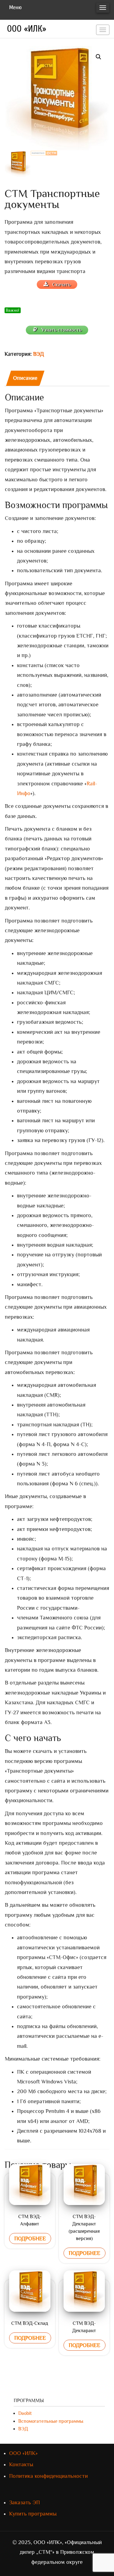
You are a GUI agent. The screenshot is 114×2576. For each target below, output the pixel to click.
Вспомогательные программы (51, 2421)
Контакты (21, 2464)
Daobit (25, 2413)
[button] (98, 57)
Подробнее (30, 2238)
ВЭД (38, 354)
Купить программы (33, 2514)
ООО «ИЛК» (27, 29)
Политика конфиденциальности (48, 2476)
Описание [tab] (25, 378)
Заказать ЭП (24, 2502)
